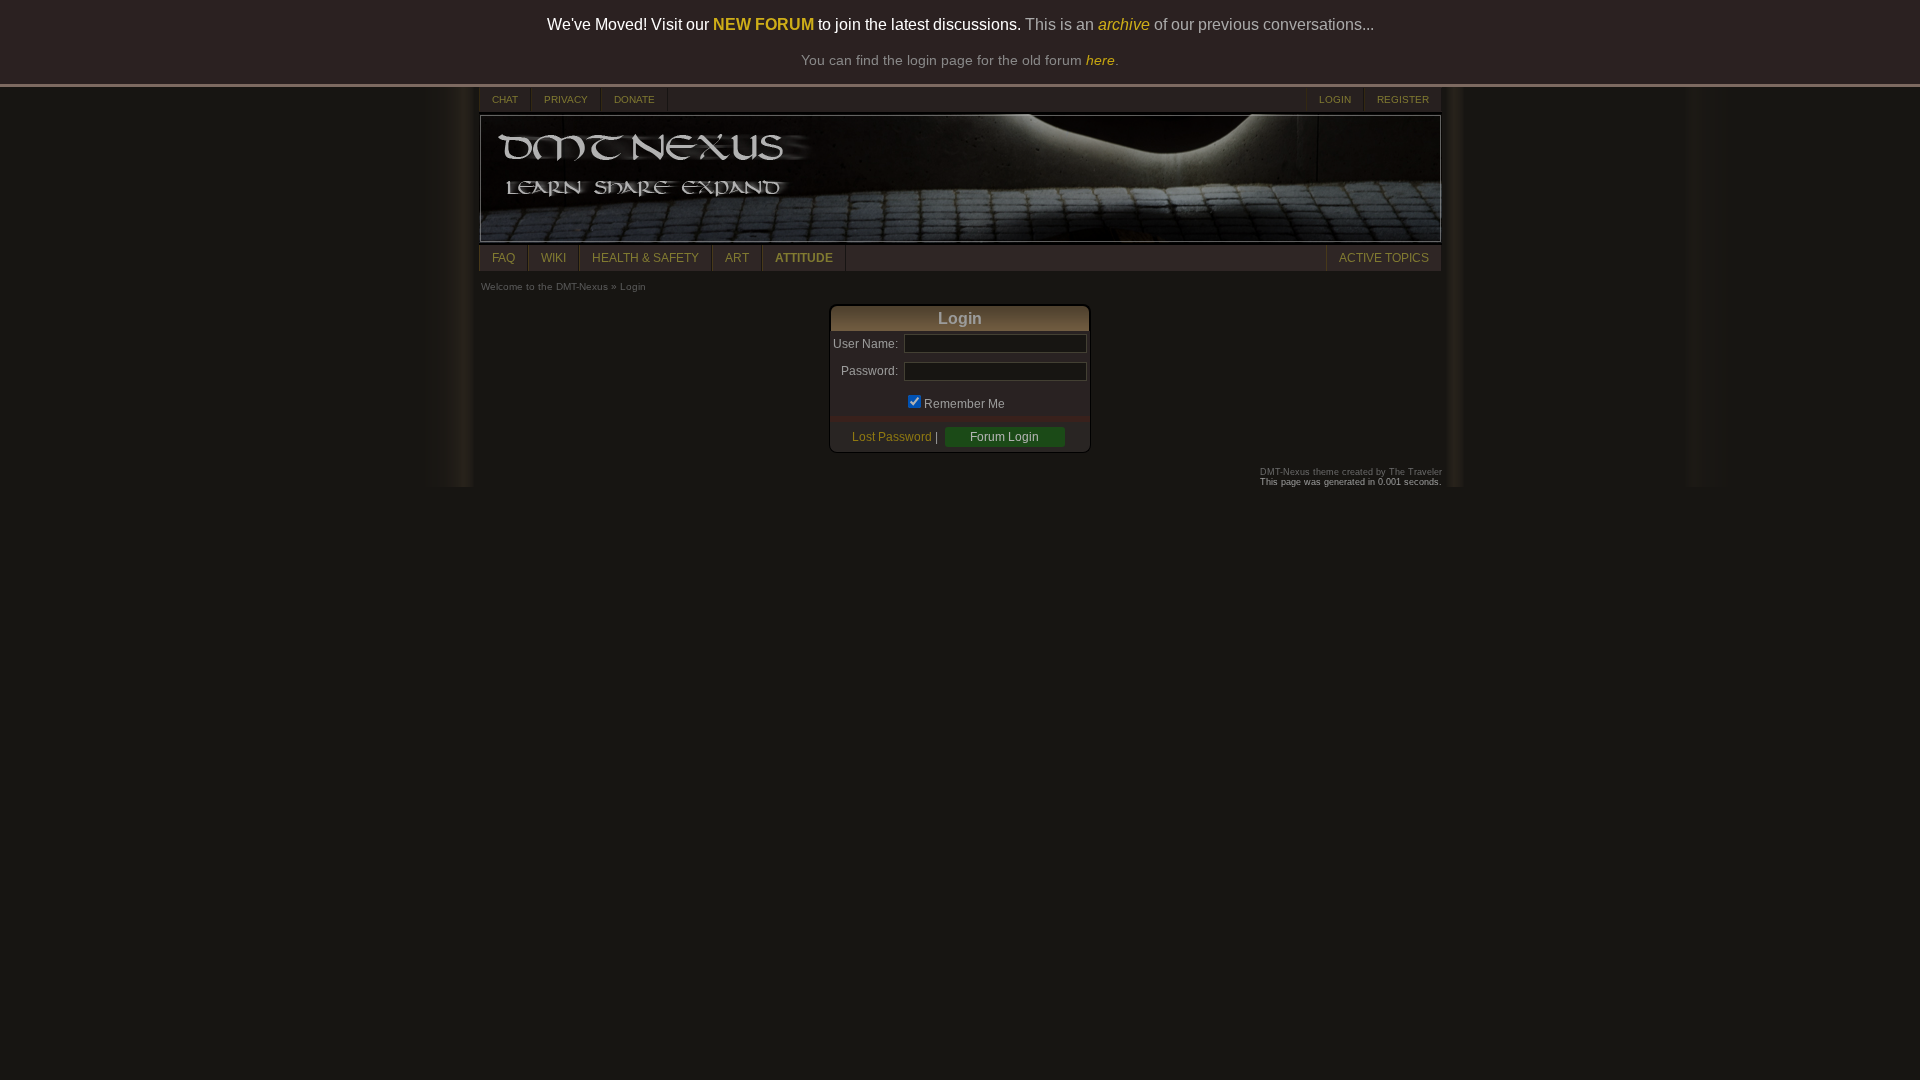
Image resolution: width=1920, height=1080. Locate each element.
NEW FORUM (763, 24)
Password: (869, 371)
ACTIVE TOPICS (1384, 258)
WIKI (553, 258)
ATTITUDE (804, 258)
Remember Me (964, 404)
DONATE (634, 99)
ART (737, 258)
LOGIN (1335, 99)
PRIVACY (566, 99)
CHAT (505, 99)
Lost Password (892, 437)
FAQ (503, 258)
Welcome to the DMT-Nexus (544, 286)
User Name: (865, 344)
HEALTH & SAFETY (645, 258)
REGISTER (1403, 99)
